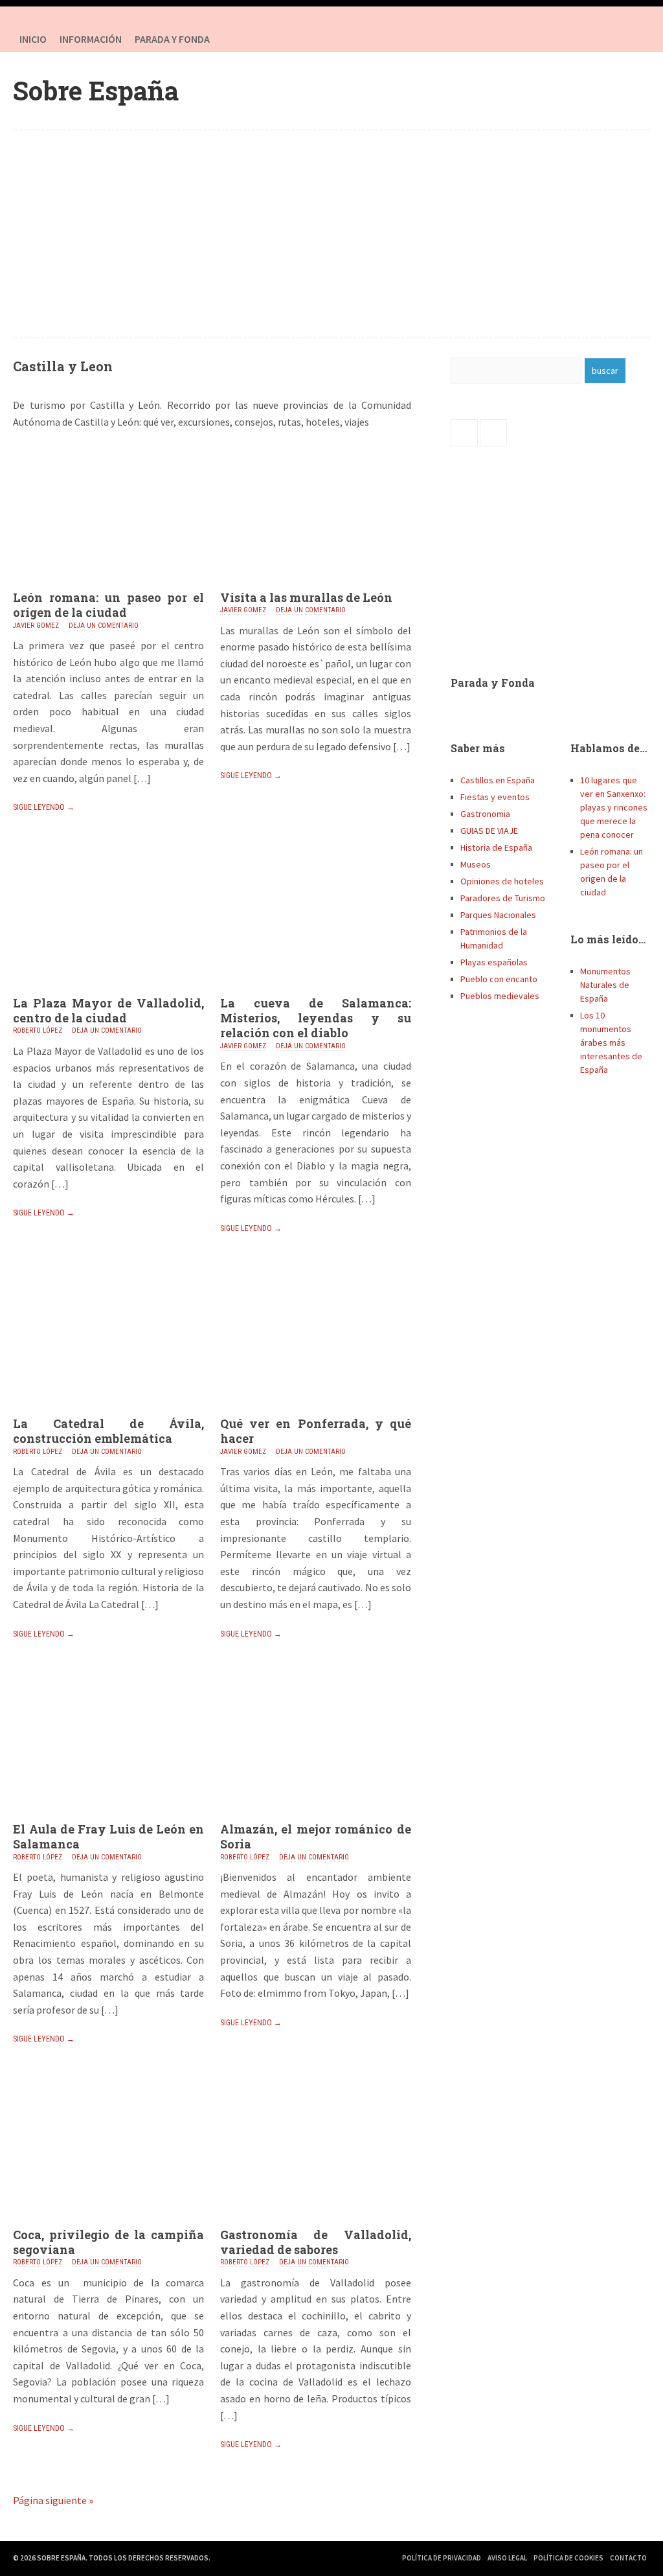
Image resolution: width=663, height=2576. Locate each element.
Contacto (628, 2558)
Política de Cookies (568, 2558)
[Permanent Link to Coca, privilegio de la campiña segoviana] (108, 2224)
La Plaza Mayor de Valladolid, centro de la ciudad (108, 1010)
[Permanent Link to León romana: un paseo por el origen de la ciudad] (108, 586)
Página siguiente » (53, 2500)
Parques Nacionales (498, 915)
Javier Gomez (36, 626)
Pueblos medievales (500, 996)
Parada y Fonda (493, 683)
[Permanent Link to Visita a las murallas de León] (316, 586)
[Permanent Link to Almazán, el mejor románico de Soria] (316, 1818)
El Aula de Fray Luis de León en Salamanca (108, 1836)
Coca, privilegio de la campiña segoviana (108, 2242)
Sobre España (96, 90)
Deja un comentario (104, 626)
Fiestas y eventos (495, 797)
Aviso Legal (507, 2558)
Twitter (637, 39)
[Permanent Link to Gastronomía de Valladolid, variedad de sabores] (316, 2224)
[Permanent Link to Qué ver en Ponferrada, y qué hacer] (316, 1412)
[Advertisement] (332, 234)
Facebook (611, 39)
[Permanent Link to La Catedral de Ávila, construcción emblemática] (108, 1412)
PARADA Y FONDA (172, 39)
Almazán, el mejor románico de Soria (316, 1836)
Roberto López (38, 1030)
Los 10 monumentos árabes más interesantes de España (611, 1042)
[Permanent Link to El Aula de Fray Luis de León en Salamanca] (108, 1818)
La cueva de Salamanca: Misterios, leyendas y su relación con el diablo (316, 1018)
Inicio (33, 39)
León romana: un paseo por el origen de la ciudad (108, 605)
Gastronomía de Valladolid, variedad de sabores (316, 2242)
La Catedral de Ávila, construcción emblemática (108, 1431)
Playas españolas (494, 962)
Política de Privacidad (442, 2558)
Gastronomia (485, 814)
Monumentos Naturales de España (605, 985)
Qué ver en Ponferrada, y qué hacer (316, 1431)
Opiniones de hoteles (502, 881)
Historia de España (496, 847)
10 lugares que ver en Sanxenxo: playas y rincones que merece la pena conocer (614, 807)
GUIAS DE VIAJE (489, 831)
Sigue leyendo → (44, 807)
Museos (476, 864)
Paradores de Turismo (503, 898)
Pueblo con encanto (499, 979)
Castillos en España (498, 780)
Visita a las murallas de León (306, 597)
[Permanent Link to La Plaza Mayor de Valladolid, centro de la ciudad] (108, 992)
